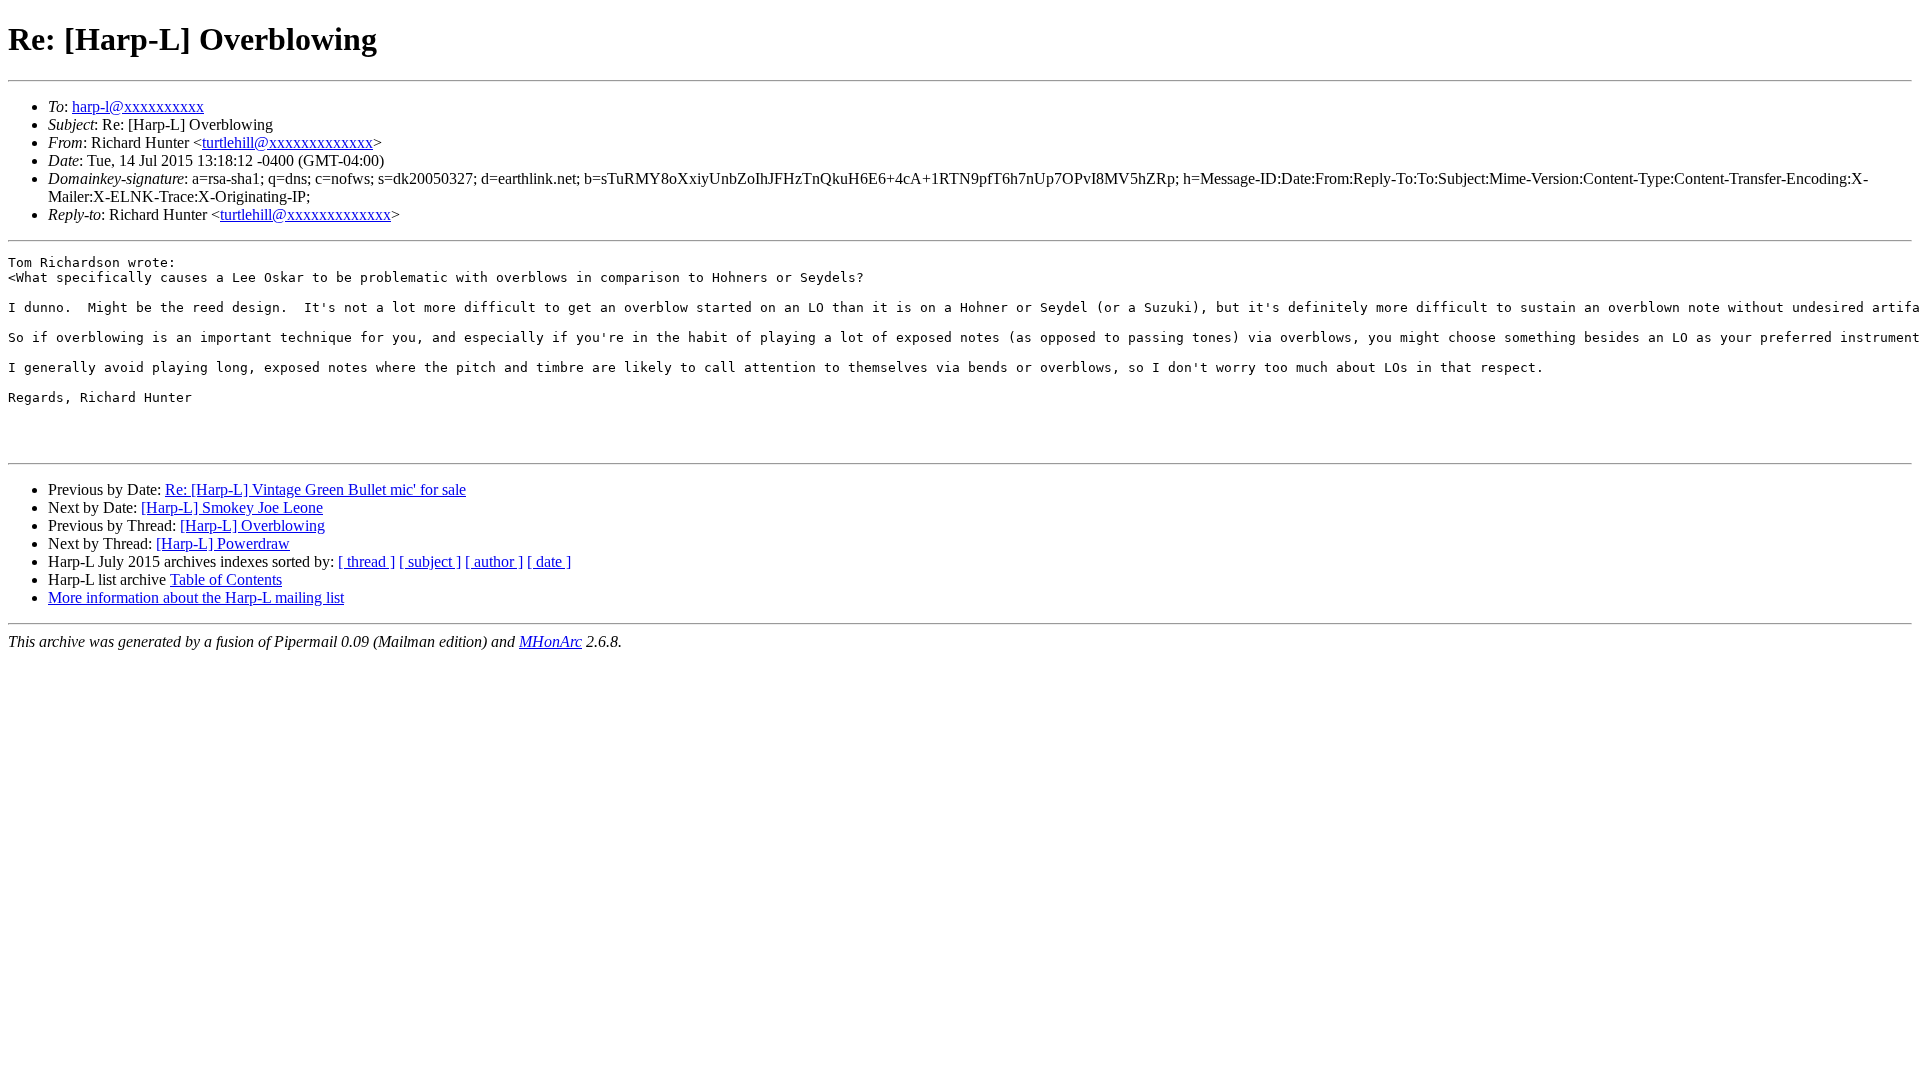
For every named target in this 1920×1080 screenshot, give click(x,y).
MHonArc (550, 641)
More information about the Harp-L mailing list (196, 597)
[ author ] (494, 561)
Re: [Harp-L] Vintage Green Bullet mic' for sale (315, 489)
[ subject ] (430, 561)
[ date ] (549, 561)
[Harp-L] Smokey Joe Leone (232, 507)
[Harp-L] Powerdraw (223, 543)
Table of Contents (226, 579)
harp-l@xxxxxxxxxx (138, 106)
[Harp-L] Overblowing (252, 525)
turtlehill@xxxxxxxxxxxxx (287, 142)
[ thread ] (366, 561)
